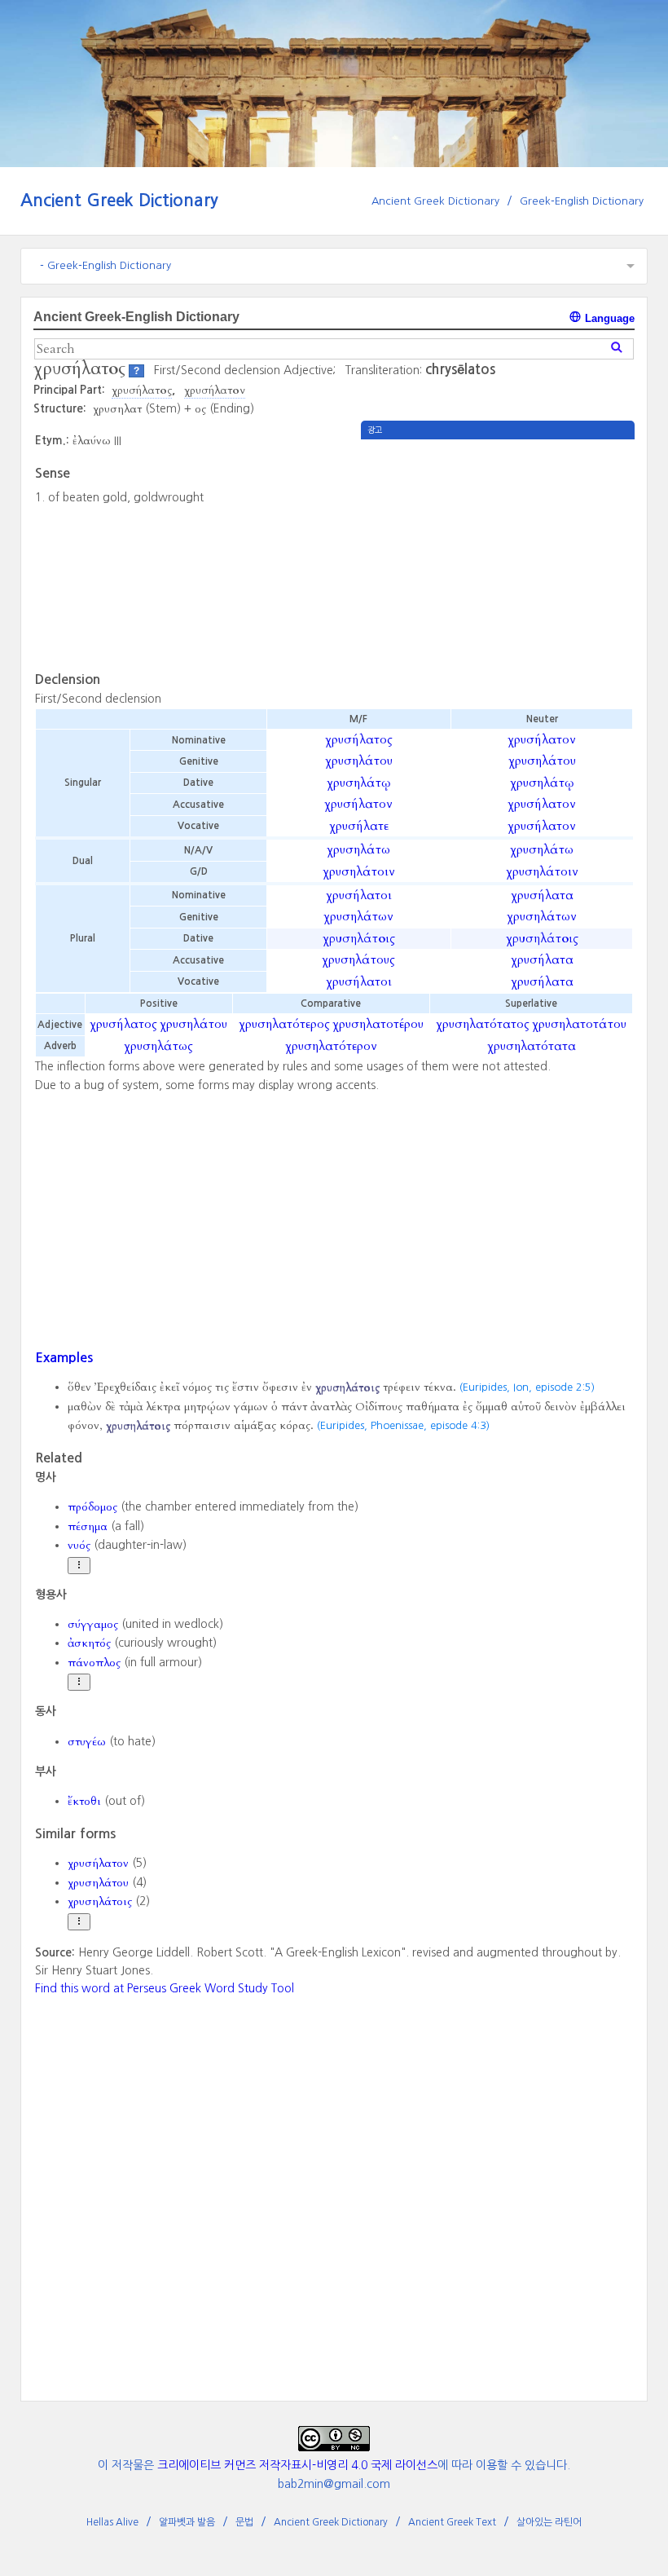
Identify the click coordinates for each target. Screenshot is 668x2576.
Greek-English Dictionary (582, 201)
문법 (244, 2522)
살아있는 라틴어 (549, 2522)
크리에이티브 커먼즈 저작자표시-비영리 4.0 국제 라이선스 (297, 2465)
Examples (64, 1357)
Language (608, 318)
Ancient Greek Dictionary (119, 200)
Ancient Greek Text (452, 2522)
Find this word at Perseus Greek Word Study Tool (165, 1988)
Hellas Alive (112, 2522)
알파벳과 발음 (187, 2522)
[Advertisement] (498, 554)
